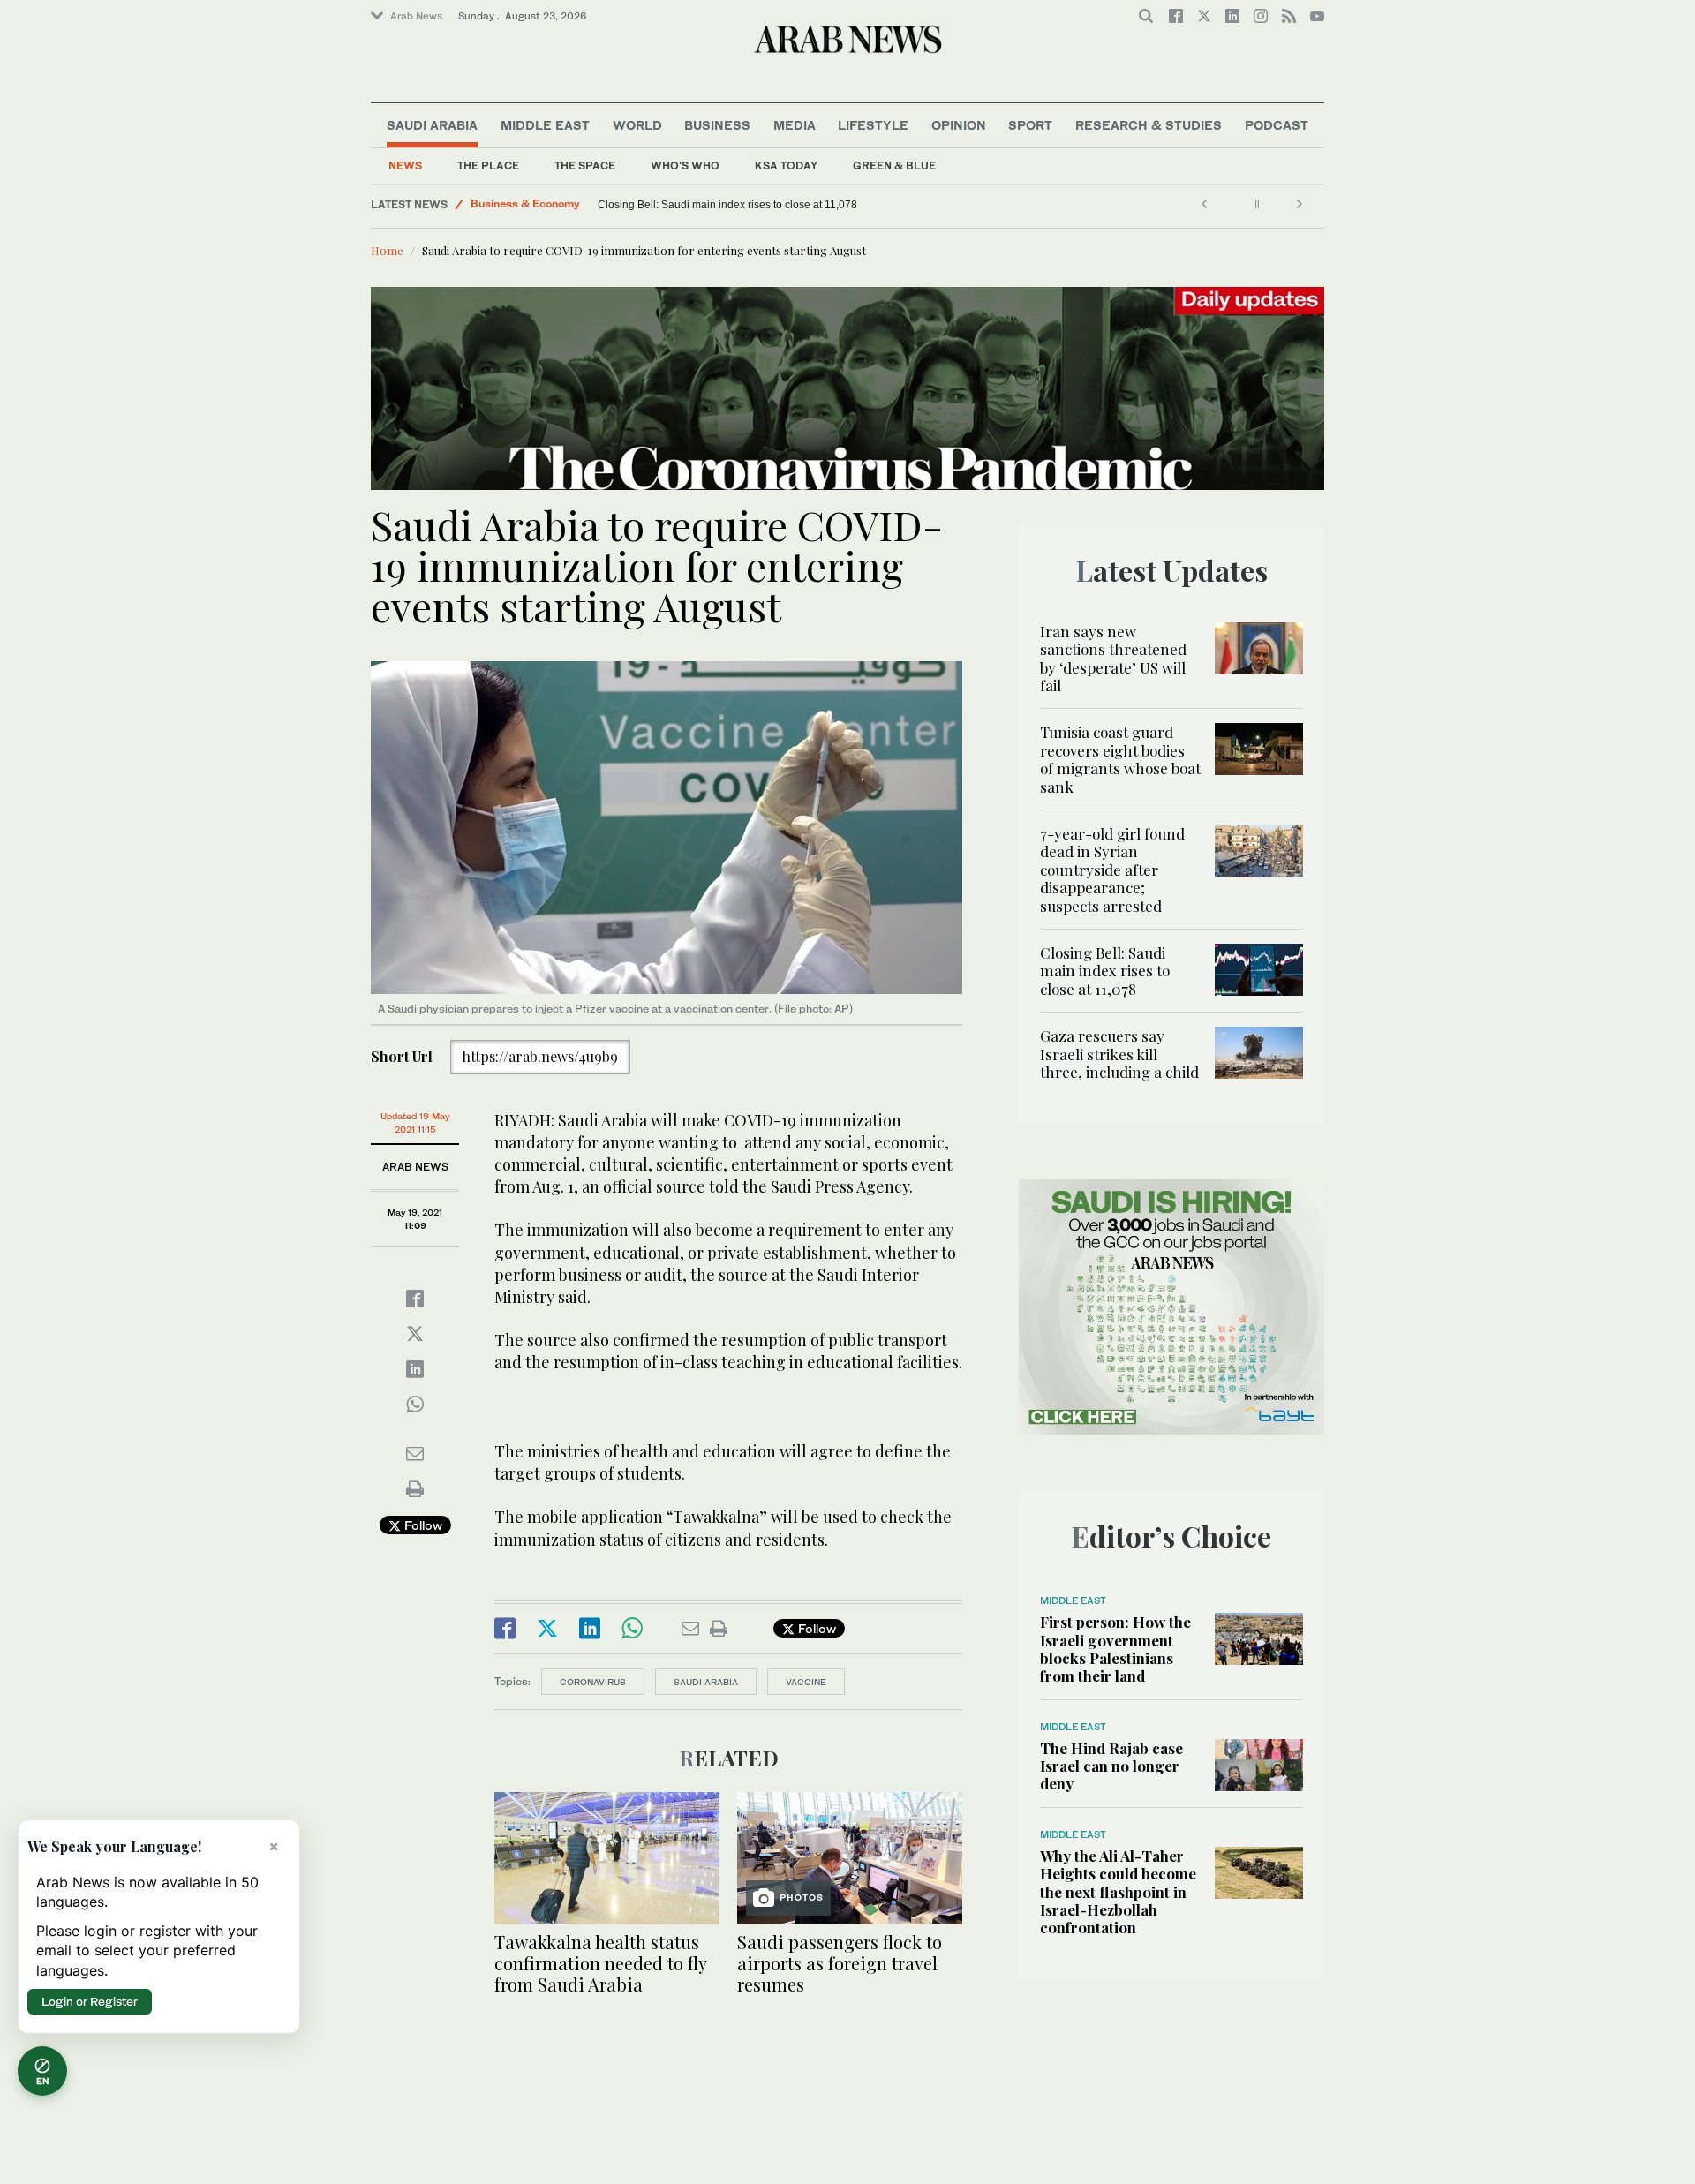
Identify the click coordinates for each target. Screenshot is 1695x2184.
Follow (422, 1525)
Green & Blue (894, 166)
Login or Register (90, 2001)
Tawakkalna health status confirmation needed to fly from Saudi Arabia (600, 1963)
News (405, 166)
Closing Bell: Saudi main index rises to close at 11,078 (1105, 971)
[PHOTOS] (850, 1856)
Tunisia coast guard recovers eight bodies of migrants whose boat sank (1120, 759)
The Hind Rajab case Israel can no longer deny (1111, 1766)
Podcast (1277, 125)
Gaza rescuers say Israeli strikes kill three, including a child (738, 205)
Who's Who (685, 166)
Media (795, 125)
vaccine (806, 1682)
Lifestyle (873, 125)
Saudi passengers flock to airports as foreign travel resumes (840, 1963)
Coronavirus (593, 1682)
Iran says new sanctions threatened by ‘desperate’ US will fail (1113, 658)
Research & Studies (1149, 125)
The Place (488, 166)
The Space (585, 166)
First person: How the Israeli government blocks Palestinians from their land (1115, 1649)
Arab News (416, 16)
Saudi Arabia (432, 125)
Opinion (959, 125)
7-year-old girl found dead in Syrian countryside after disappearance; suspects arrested (1112, 870)
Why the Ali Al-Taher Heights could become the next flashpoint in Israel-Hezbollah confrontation (1118, 1892)
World (637, 125)
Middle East (545, 125)
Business (717, 125)
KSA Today (786, 166)
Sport (1030, 125)
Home (387, 250)
